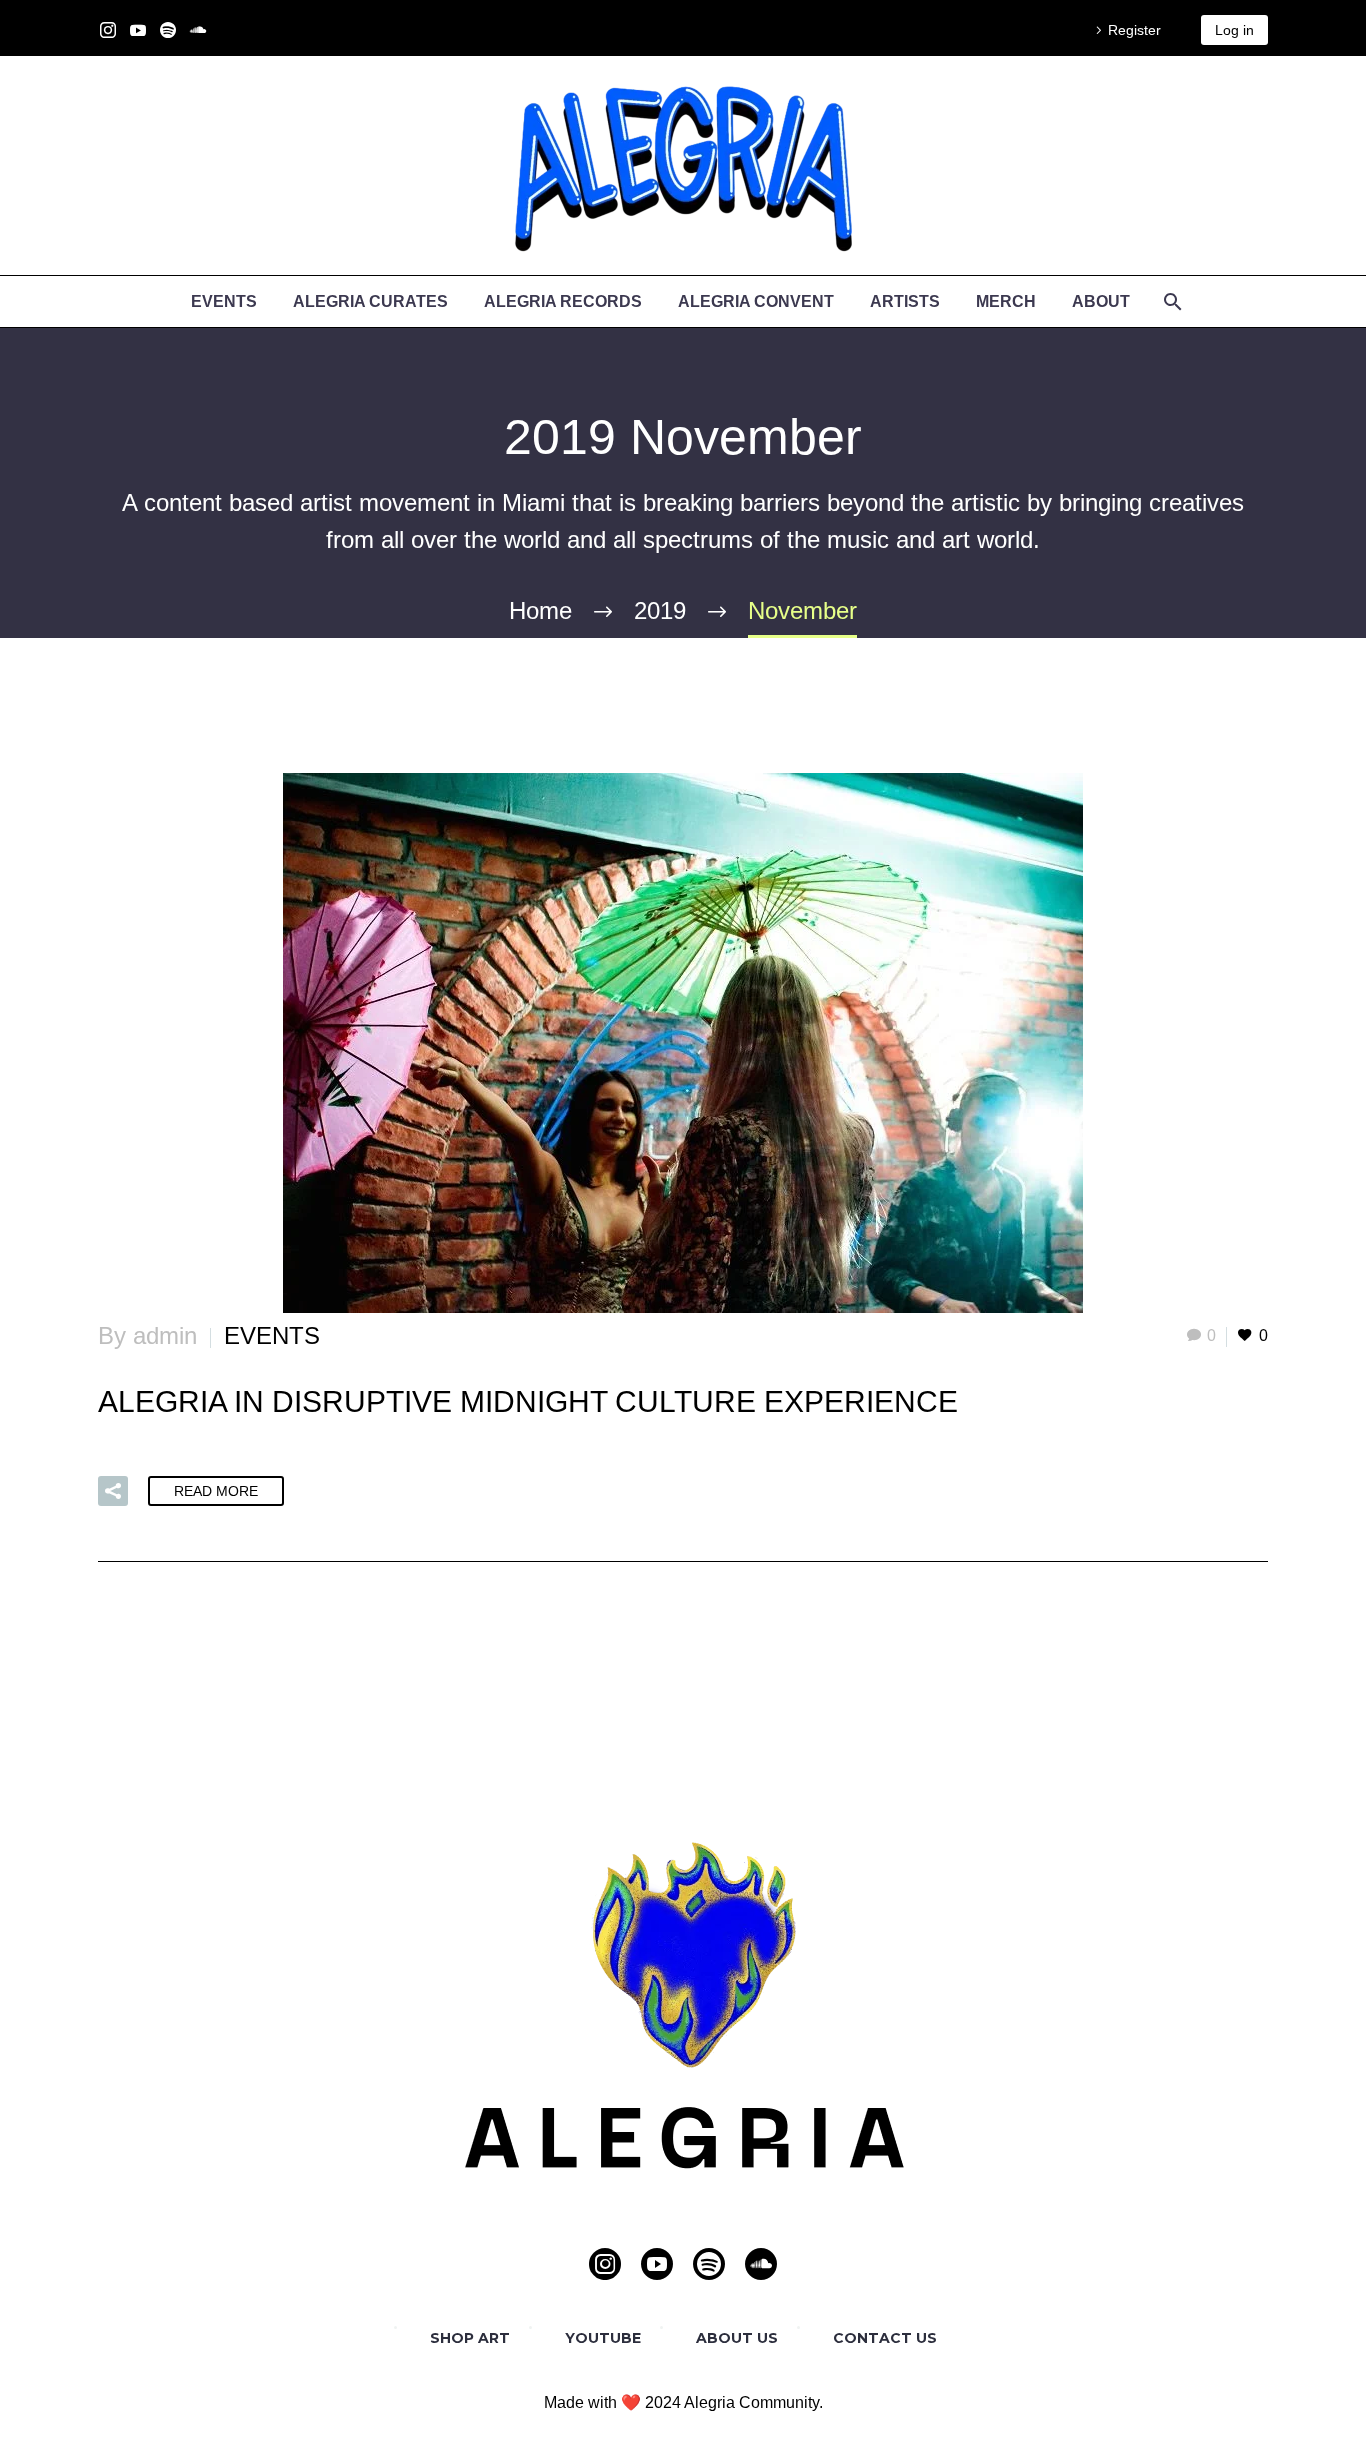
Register (1134, 30)
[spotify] (709, 2264)
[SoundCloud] (198, 30)
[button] (113, 1491)
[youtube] (657, 2264)
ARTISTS (905, 301)
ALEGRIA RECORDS (563, 301)
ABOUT (1101, 301)
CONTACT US (885, 2338)
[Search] (1170, 301)
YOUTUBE (603, 2338)
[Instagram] (108, 30)
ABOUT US (737, 2338)
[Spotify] (168, 30)
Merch (1006, 301)
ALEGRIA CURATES (370, 301)
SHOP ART (470, 2338)
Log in (1234, 30)
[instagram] (605, 2264)
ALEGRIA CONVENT (756, 301)
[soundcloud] (761, 2264)
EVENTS (224, 301)
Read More (216, 1491)
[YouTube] (138, 30)
